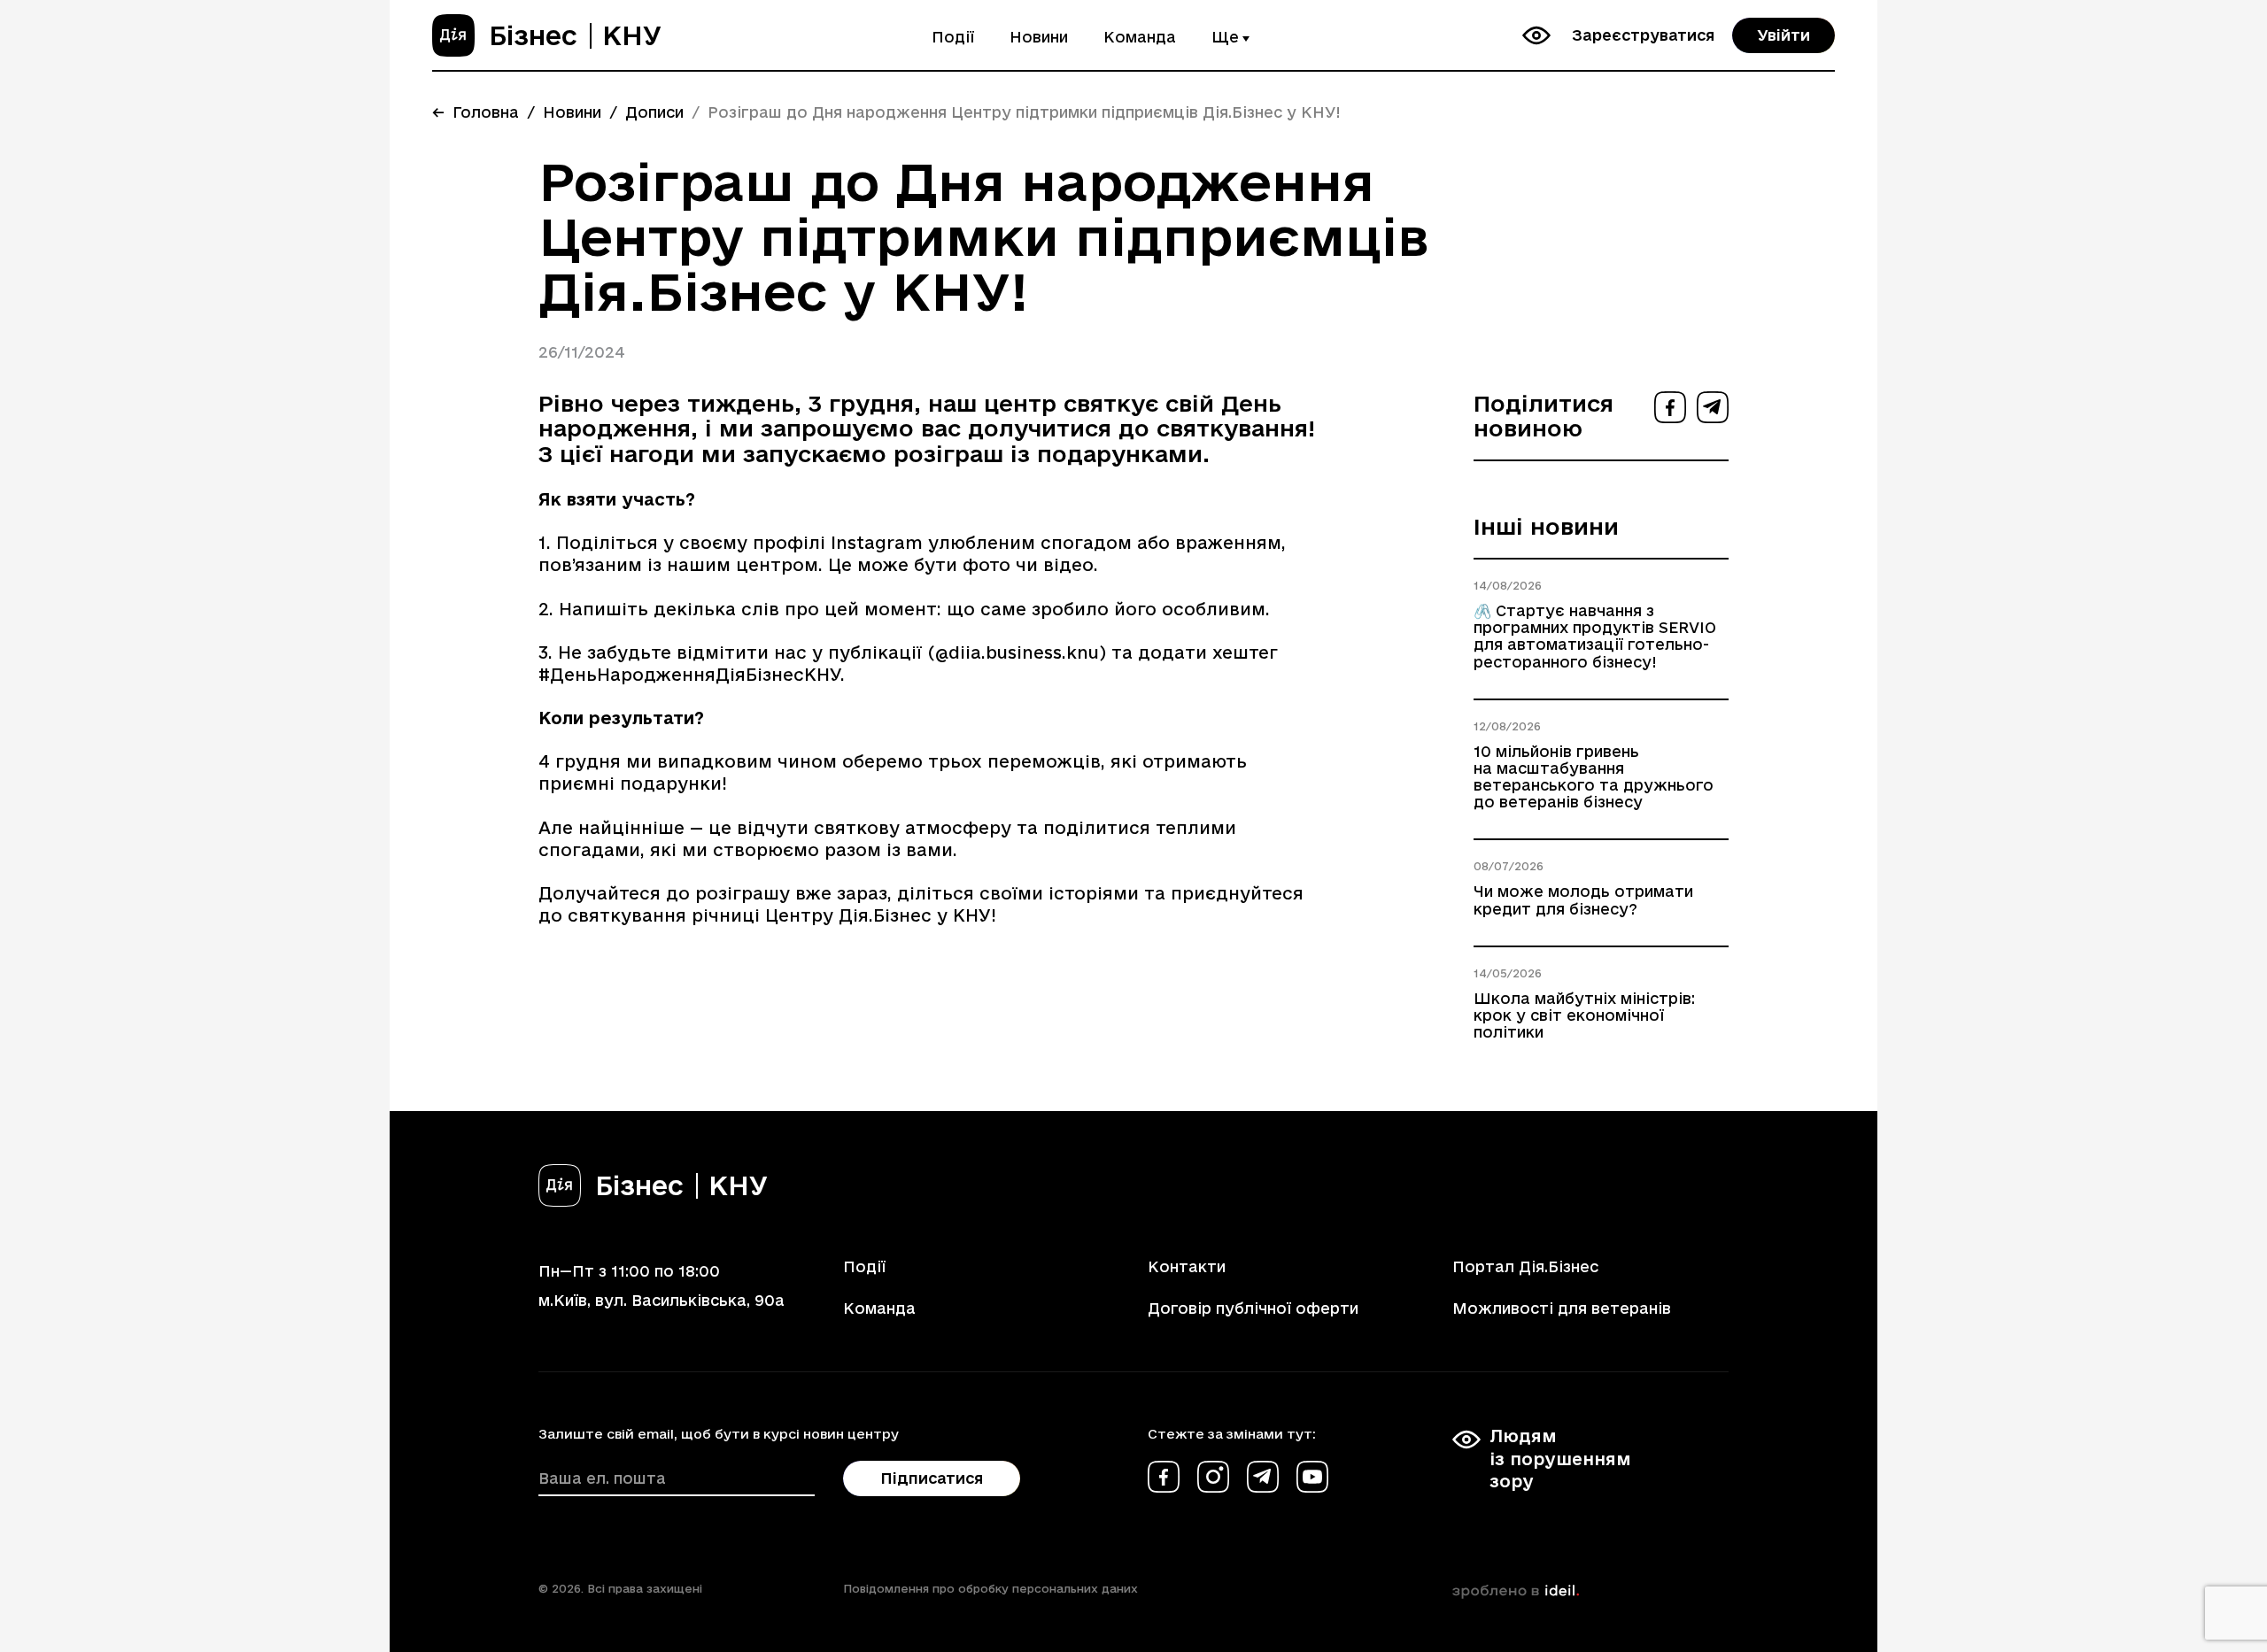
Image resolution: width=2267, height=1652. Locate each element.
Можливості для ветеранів (1562, 1308)
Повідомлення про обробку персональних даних (990, 1588)
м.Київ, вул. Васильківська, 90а (662, 1300)
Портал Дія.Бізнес (1525, 1266)
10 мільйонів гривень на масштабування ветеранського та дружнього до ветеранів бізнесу (1594, 777)
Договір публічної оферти (1253, 1308)
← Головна (476, 112)
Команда (1140, 37)
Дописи (654, 112)
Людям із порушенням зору (1560, 1458)
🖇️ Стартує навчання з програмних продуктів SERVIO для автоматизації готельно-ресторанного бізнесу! (1595, 636)
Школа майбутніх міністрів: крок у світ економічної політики (1584, 1015)
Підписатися (932, 1478)
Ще (1225, 37)
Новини (1039, 37)
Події (953, 37)
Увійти (1783, 35)
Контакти (1187, 1266)
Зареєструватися (1643, 35)
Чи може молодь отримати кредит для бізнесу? (1583, 899)
